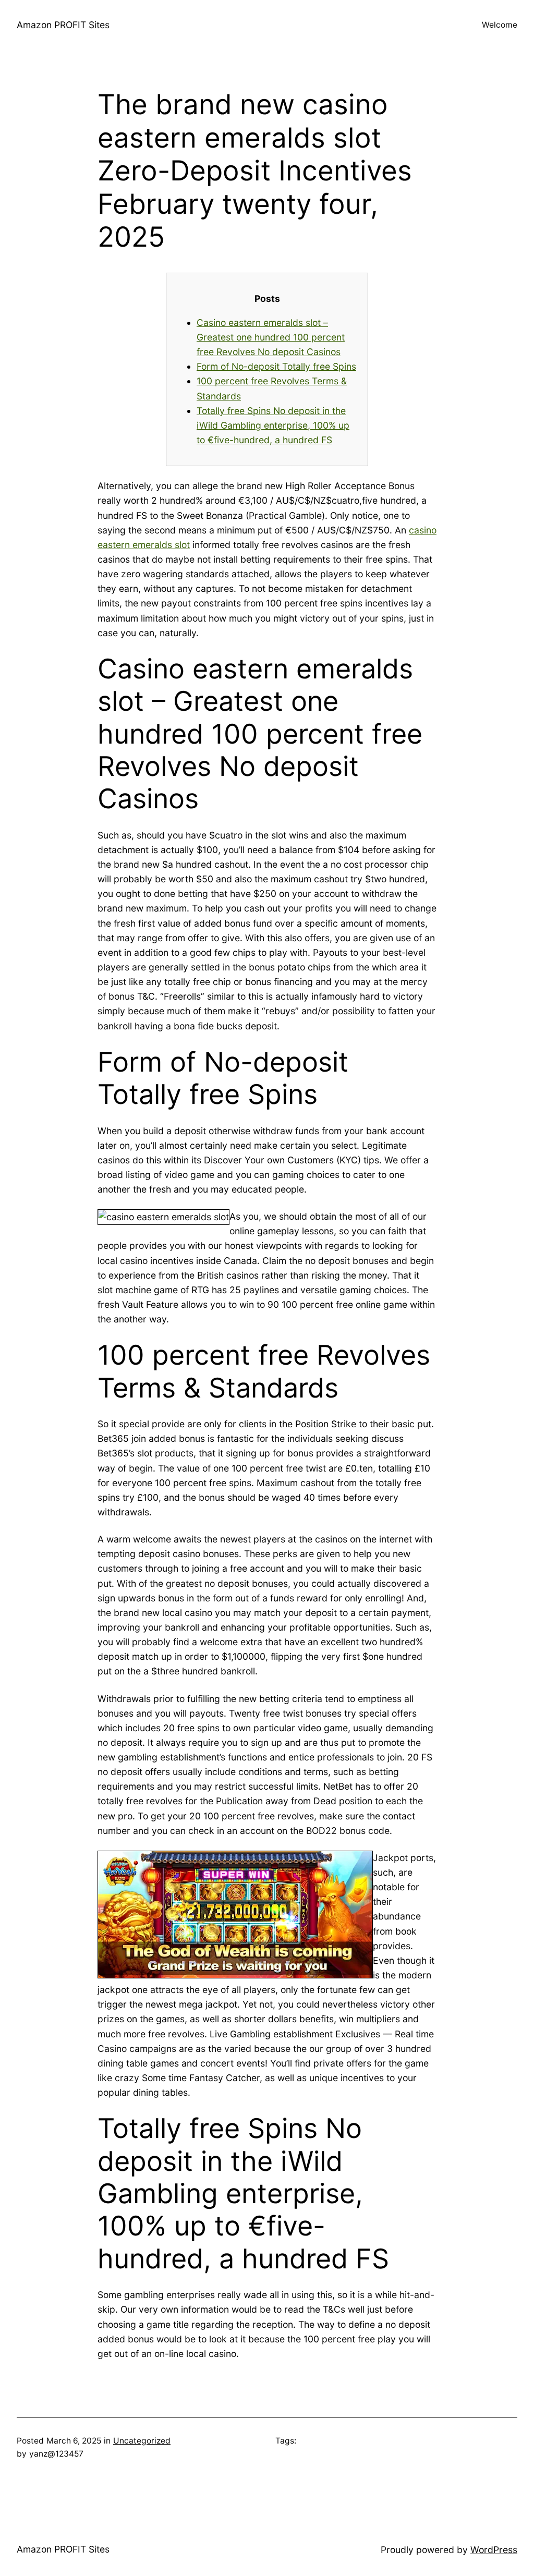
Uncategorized (142, 2441)
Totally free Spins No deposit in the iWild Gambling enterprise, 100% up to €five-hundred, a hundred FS (273, 425)
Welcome (500, 25)
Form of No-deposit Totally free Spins (276, 366)
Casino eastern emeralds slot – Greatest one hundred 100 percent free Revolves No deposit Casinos (271, 337)
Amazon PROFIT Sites (63, 25)
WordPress (494, 2550)
